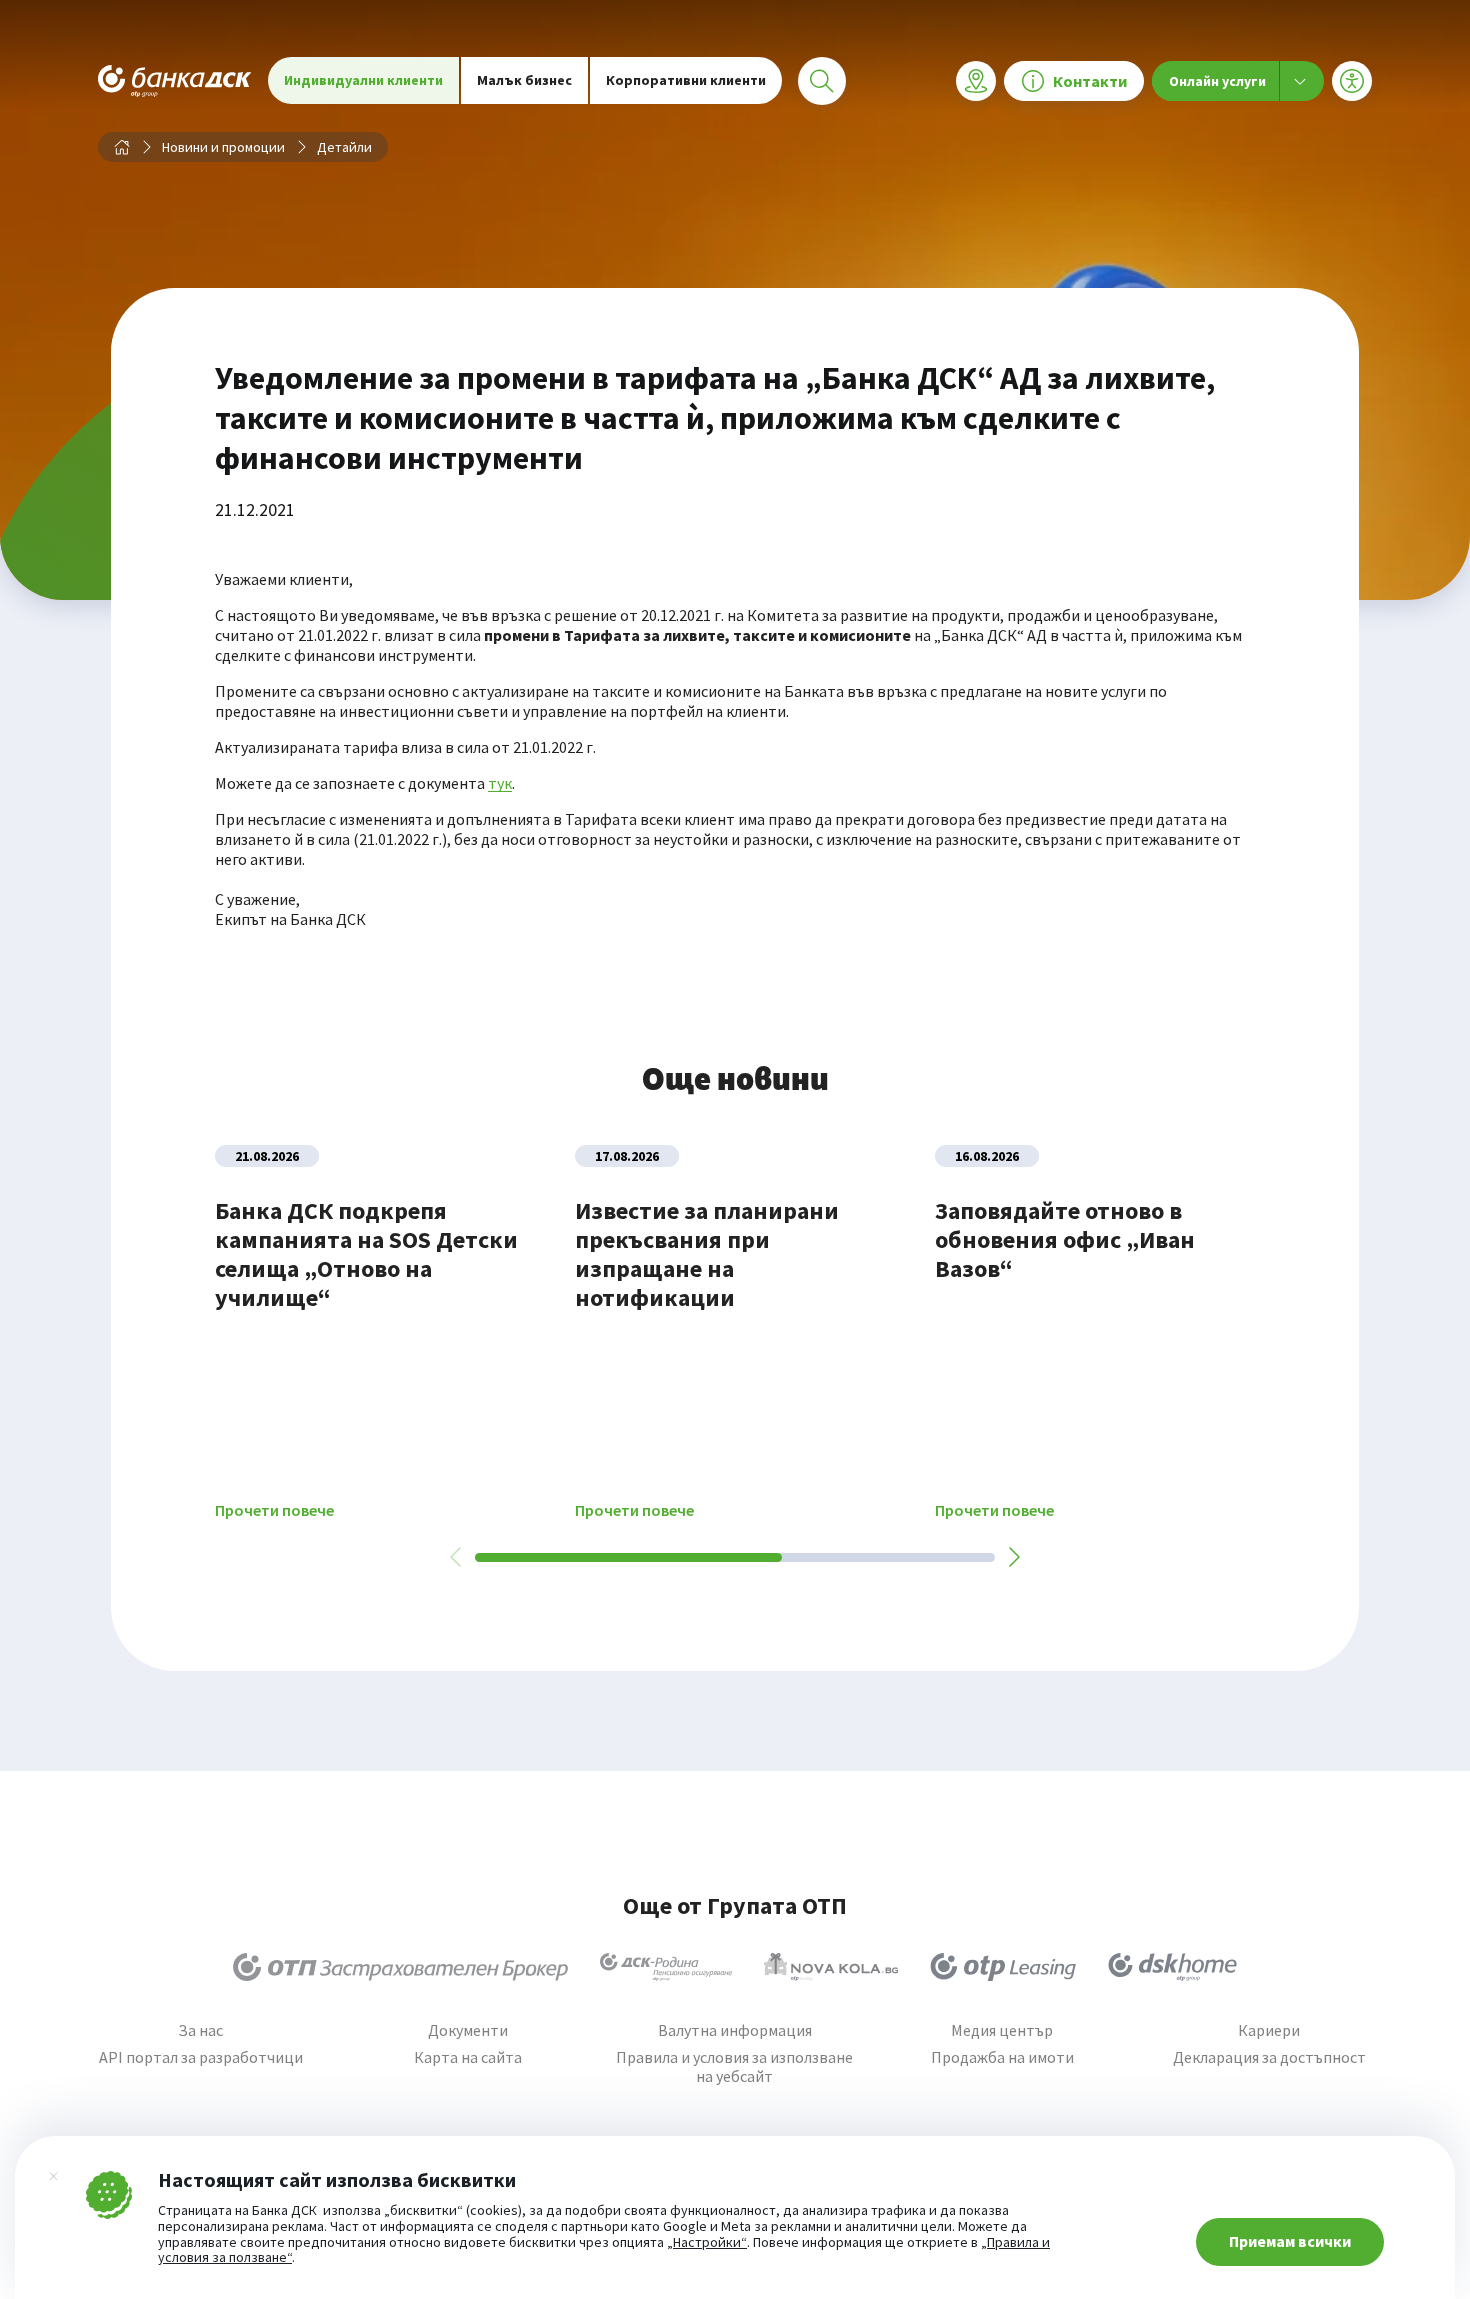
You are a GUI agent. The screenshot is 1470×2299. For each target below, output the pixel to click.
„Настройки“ (707, 2243)
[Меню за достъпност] (1352, 81)
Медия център (1002, 2030)
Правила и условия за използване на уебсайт (734, 2067)
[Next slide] (1013, 1557)
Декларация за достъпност (1269, 2057)
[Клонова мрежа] (976, 81)
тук (500, 783)
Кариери (1269, 2030)
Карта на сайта (468, 2057)
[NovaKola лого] (831, 1967)
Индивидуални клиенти (363, 80)
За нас (200, 2030)
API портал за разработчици (201, 2057)
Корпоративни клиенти (686, 80)
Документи (468, 2030)
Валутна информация (735, 2030)
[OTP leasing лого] (1003, 1967)
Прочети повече (274, 1510)
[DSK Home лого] (1172, 1967)
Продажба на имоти (1002, 2057)
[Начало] (122, 147)
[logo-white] (175, 80)
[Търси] (822, 81)
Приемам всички (1290, 2241)
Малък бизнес (524, 80)
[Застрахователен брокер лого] (400, 1967)
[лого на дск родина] (666, 1967)
